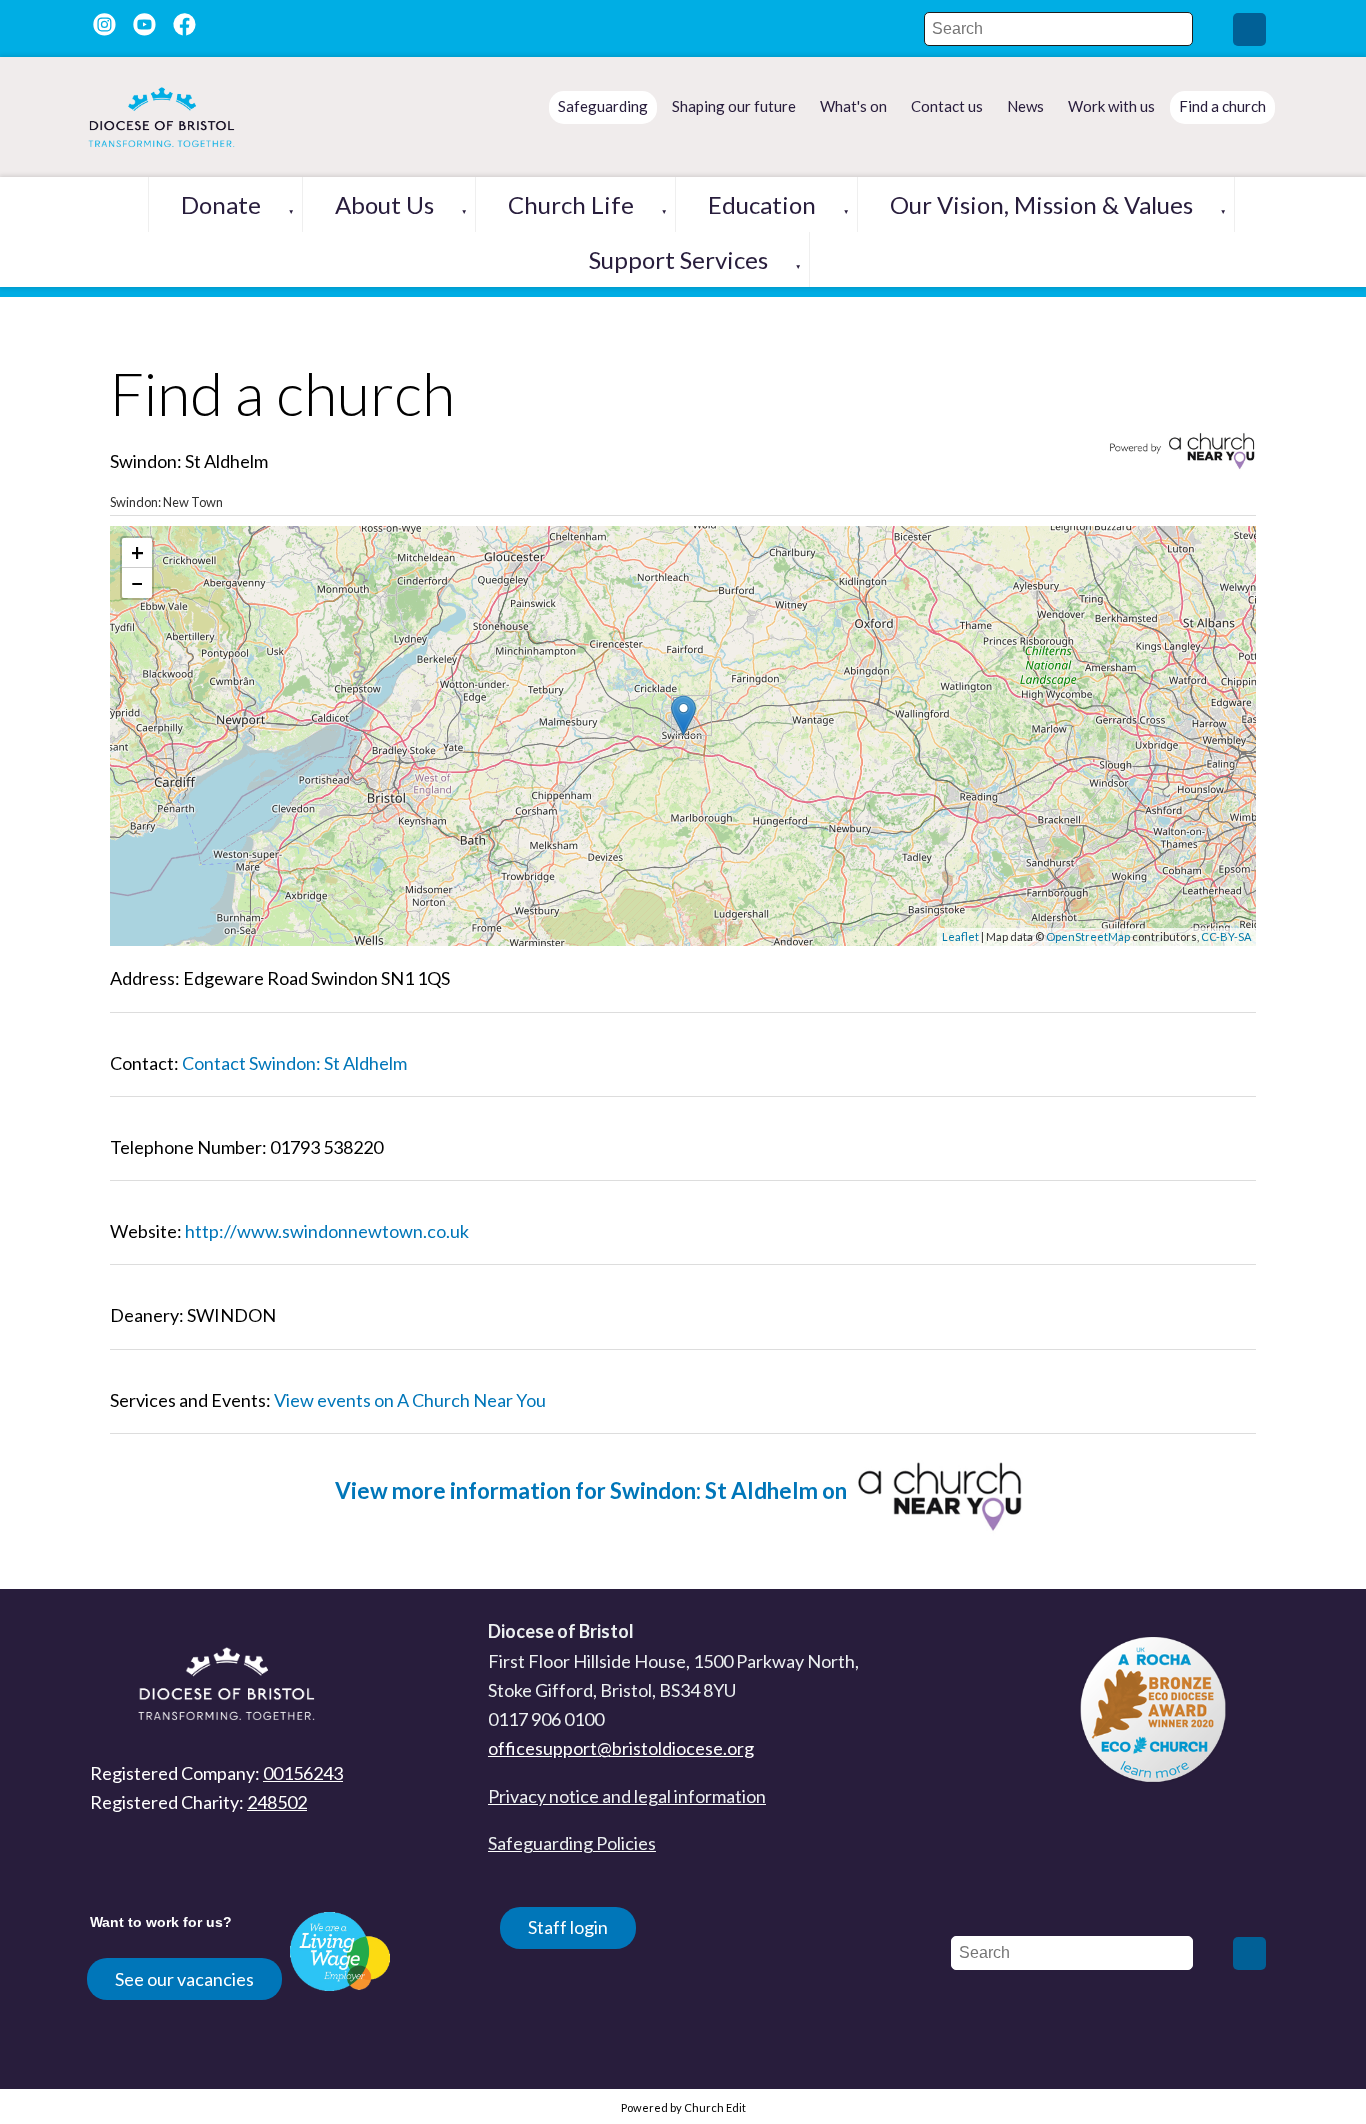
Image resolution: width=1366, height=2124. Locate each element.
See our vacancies (184, 1979)
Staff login (568, 1927)
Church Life (571, 204)
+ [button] (137, 552)
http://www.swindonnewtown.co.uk (327, 1231)
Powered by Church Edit (683, 2107)
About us (384, 204)
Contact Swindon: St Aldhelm (294, 1063)
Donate (221, 204)
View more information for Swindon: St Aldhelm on (593, 1490)
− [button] (137, 582)
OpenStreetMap (1088, 936)
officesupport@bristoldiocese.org (621, 1748)
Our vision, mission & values (1041, 204)
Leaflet (960, 936)
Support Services (678, 259)
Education (762, 204)
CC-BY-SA (1226, 936)
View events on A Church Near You (410, 1400)
